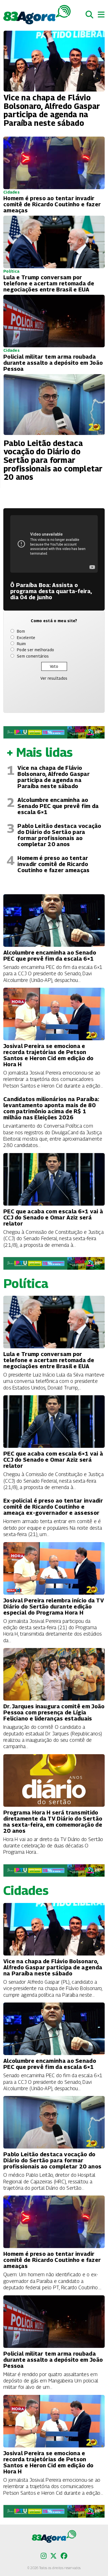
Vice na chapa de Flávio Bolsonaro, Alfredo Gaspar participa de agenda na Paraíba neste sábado (54, 777)
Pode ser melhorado (35, 650)
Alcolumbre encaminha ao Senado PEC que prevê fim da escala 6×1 (58, 806)
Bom (21, 631)
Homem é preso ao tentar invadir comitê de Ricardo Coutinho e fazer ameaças (53, 864)
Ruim (21, 644)
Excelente (26, 638)
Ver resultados (54, 678)
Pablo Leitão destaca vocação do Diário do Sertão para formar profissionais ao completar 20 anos (59, 835)
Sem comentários (33, 656)
